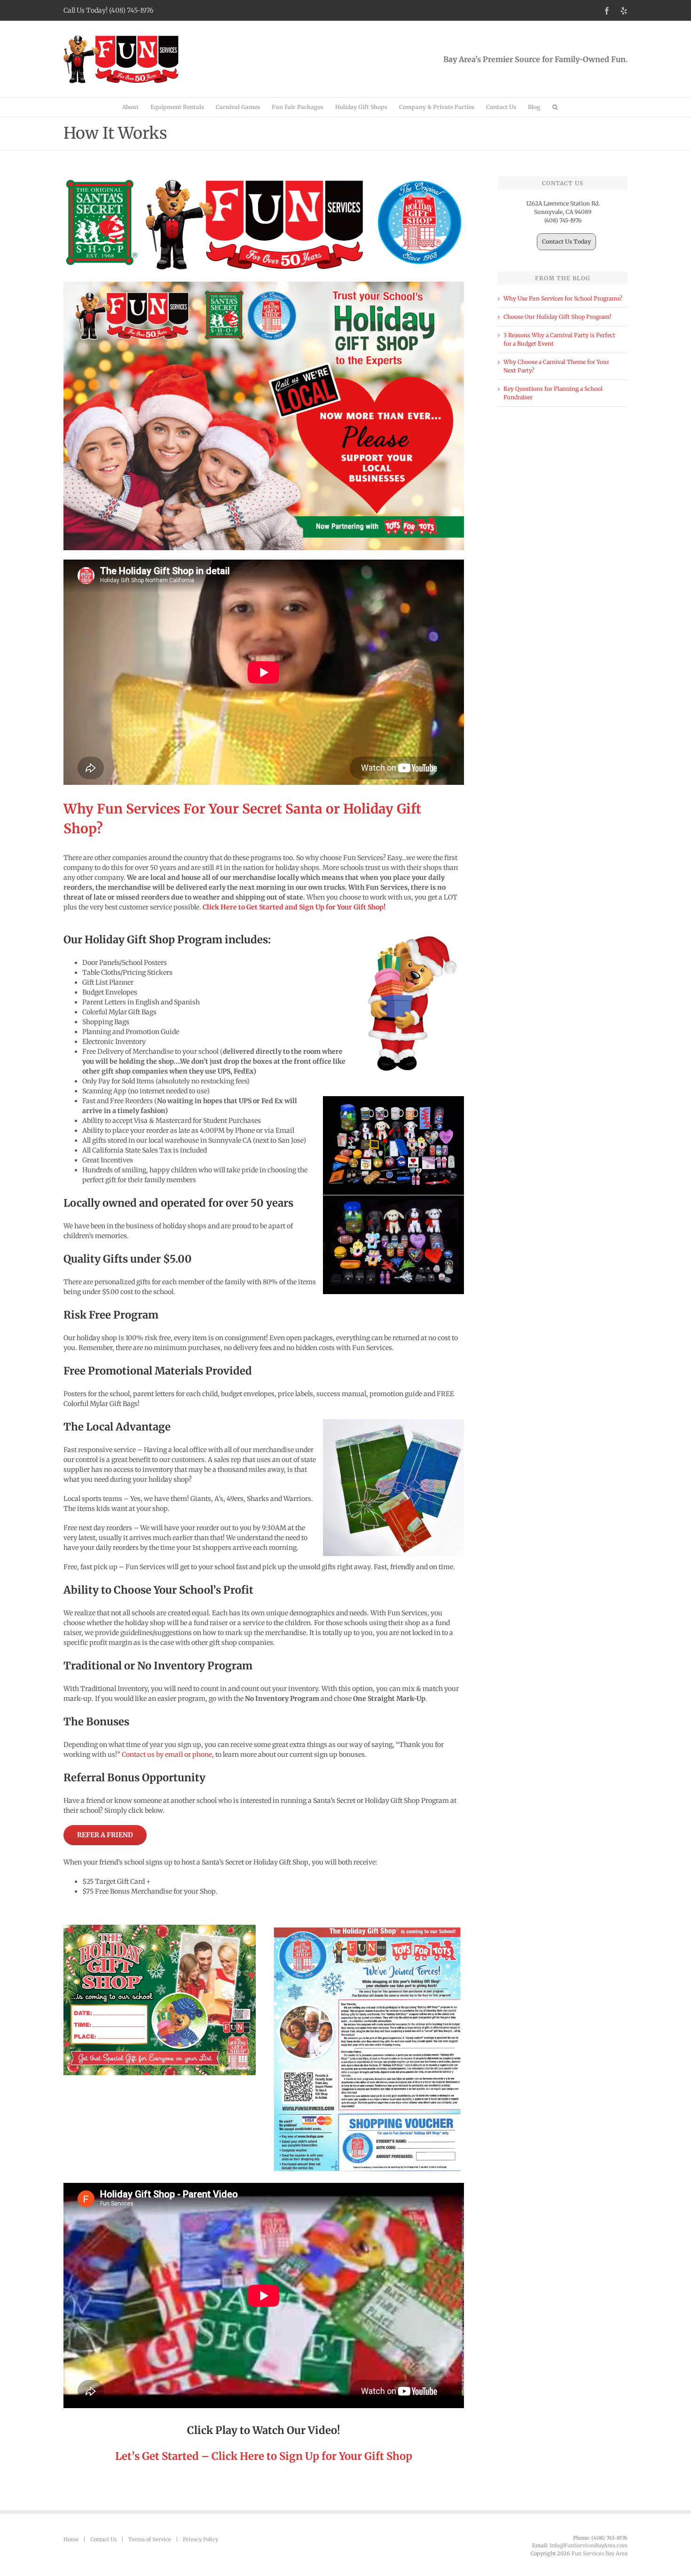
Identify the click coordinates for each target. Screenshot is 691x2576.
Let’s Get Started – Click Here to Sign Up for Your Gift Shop (264, 2456)
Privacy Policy (200, 2539)
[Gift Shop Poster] (160, 1928)
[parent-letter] (368, 1928)
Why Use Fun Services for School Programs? (563, 298)
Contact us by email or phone (167, 1754)
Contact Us (103, 2539)
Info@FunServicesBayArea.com (589, 2545)
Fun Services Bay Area (600, 2553)
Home (71, 2539)
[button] (555, 107)
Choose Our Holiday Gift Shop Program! (557, 317)
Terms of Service (150, 2539)
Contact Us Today (566, 241)
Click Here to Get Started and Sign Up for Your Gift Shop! (294, 907)
